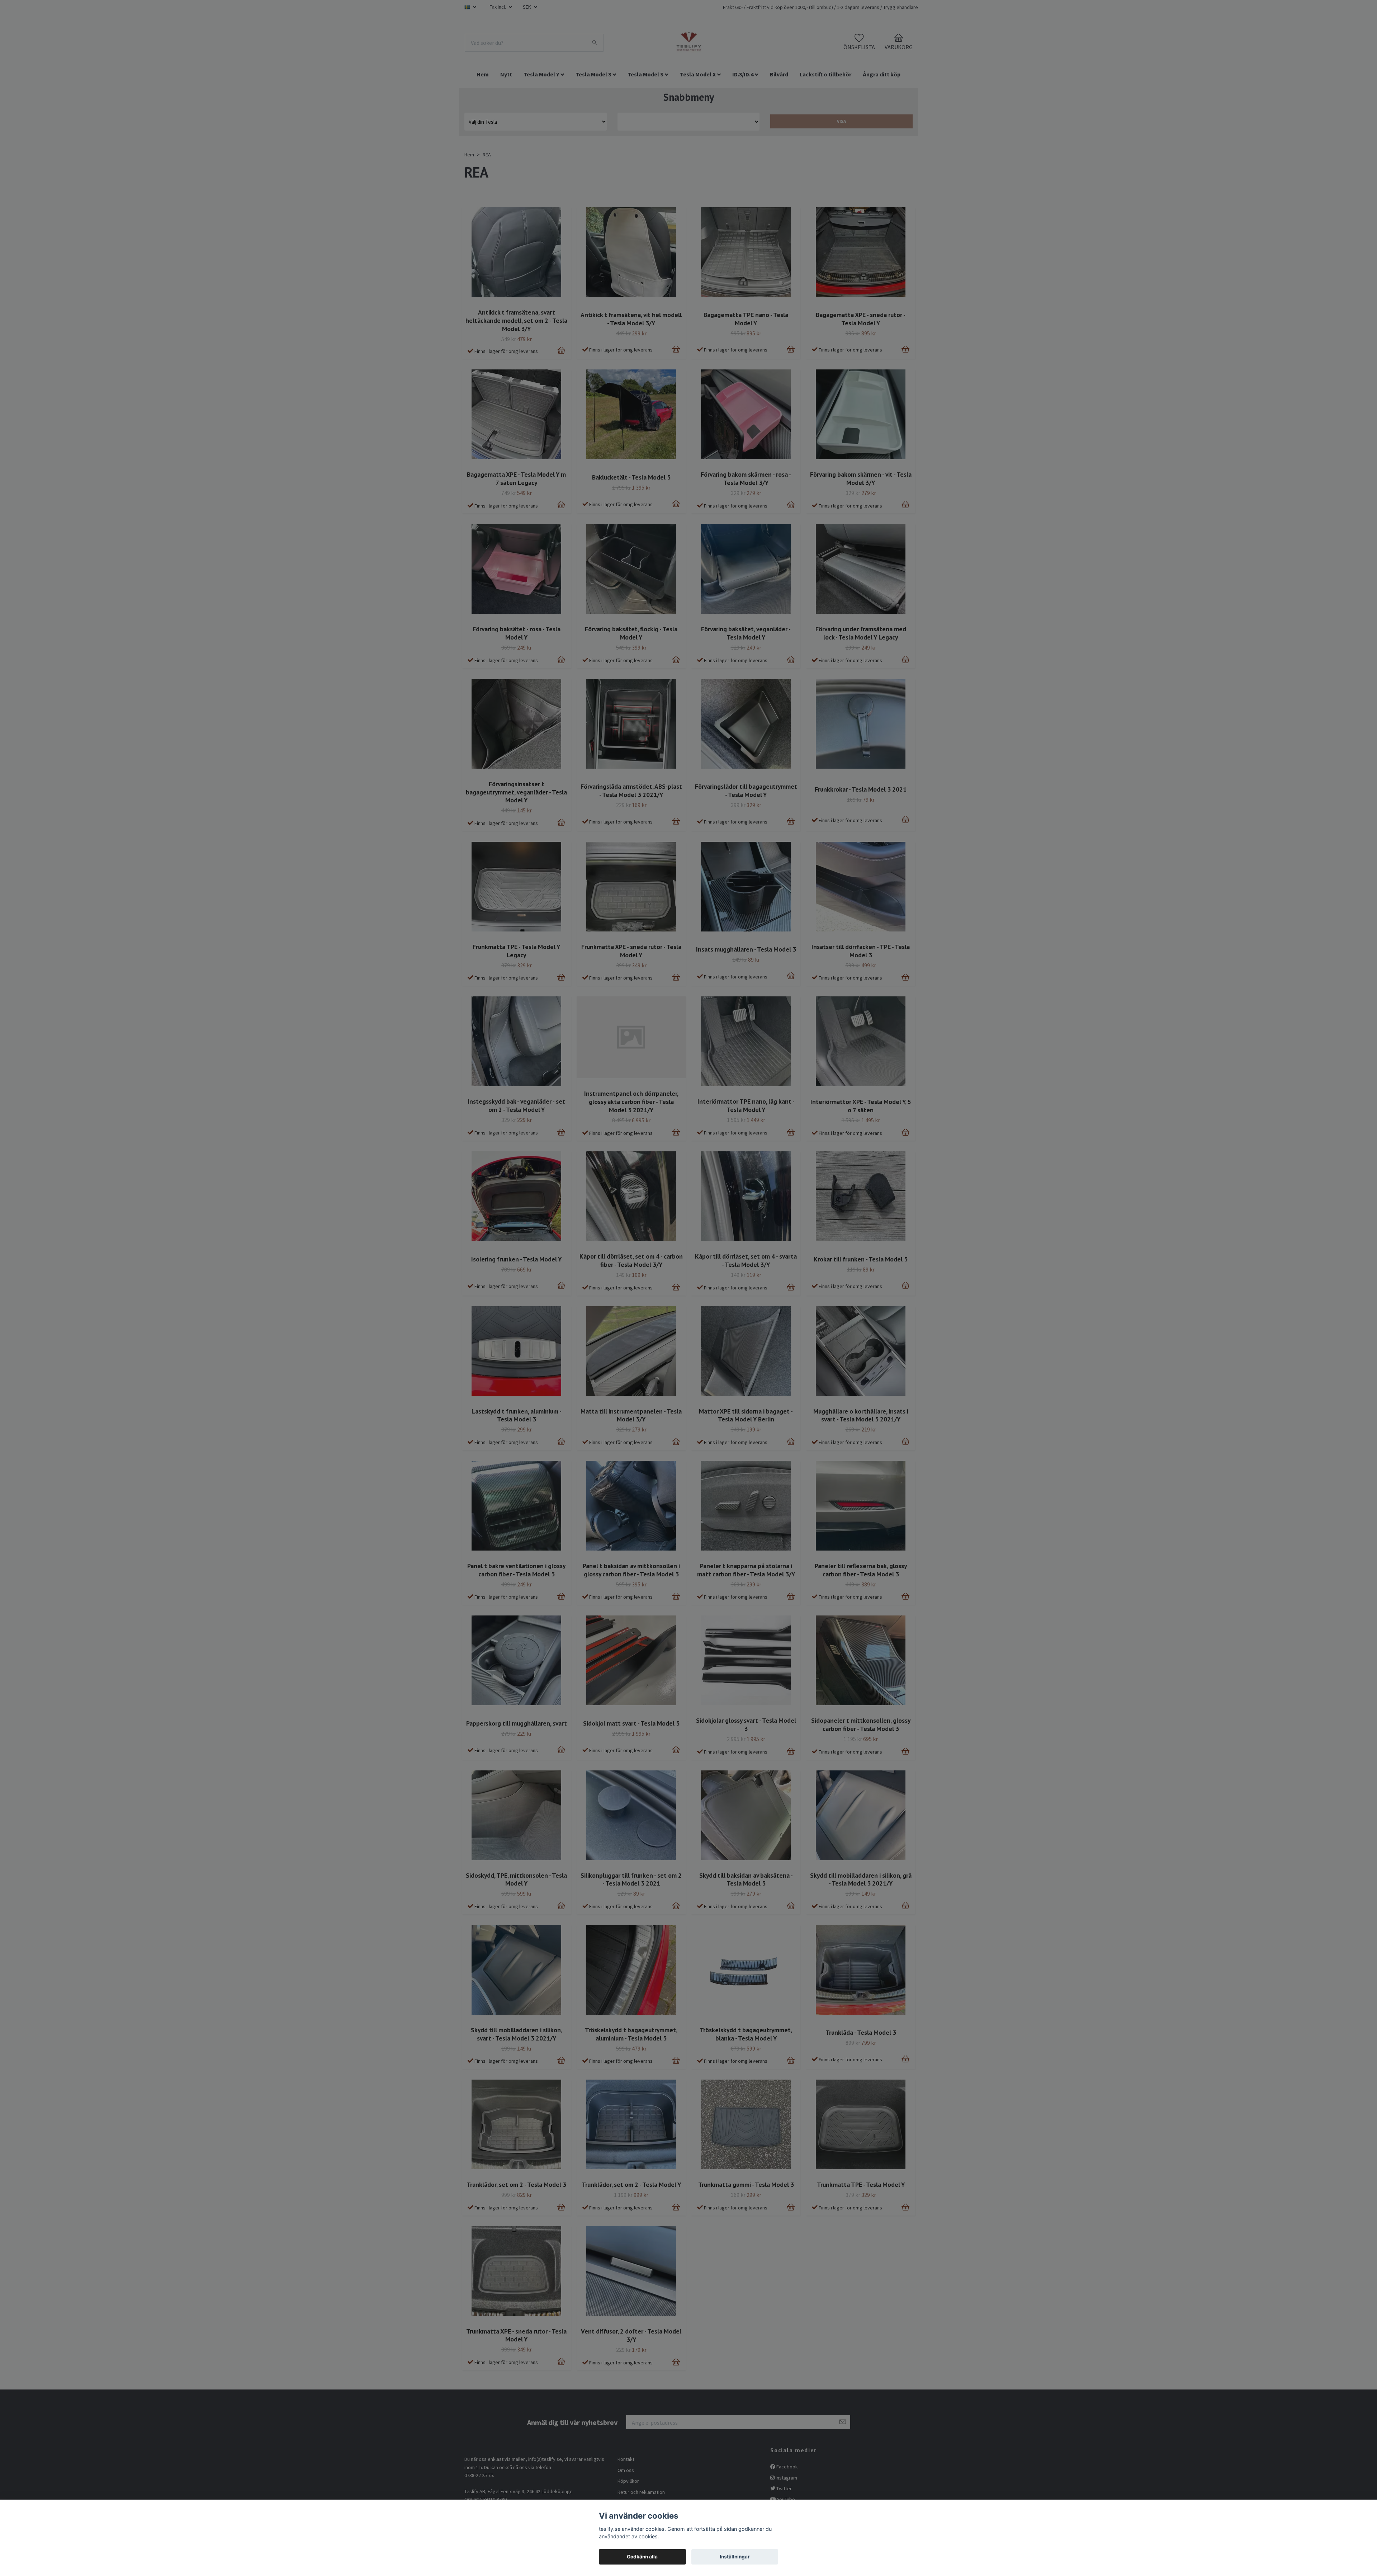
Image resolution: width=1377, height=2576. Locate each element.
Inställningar (735, 2557)
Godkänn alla (642, 2557)
